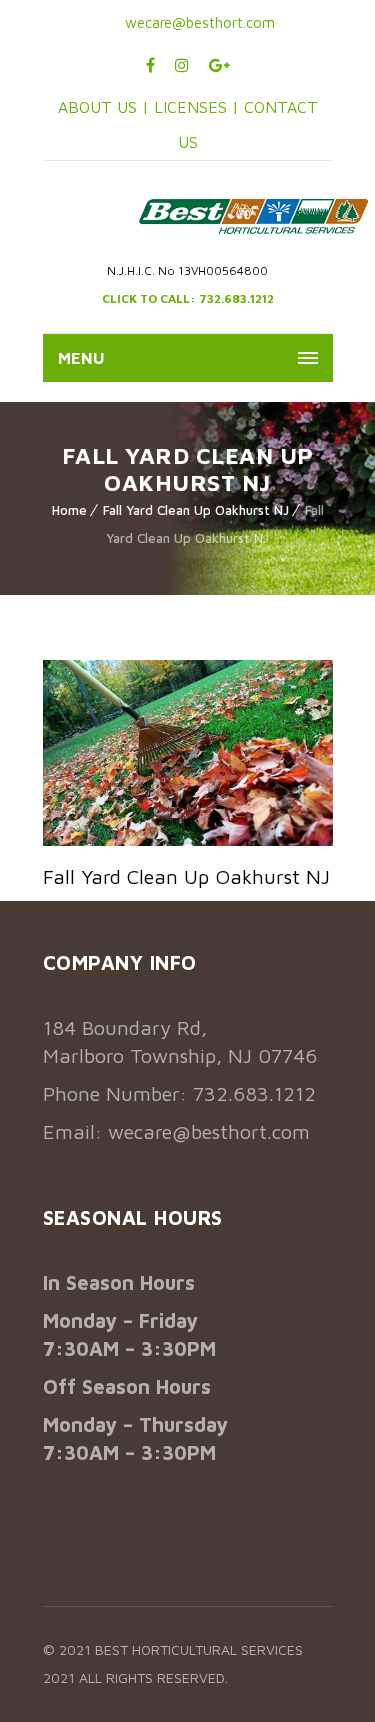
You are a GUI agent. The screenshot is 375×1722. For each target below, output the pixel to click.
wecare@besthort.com (198, 22)
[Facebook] (150, 65)
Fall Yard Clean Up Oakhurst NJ (196, 510)
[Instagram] (182, 65)
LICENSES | (199, 107)
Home (69, 510)
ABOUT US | (103, 107)
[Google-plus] (219, 65)
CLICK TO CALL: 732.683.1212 (188, 298)
